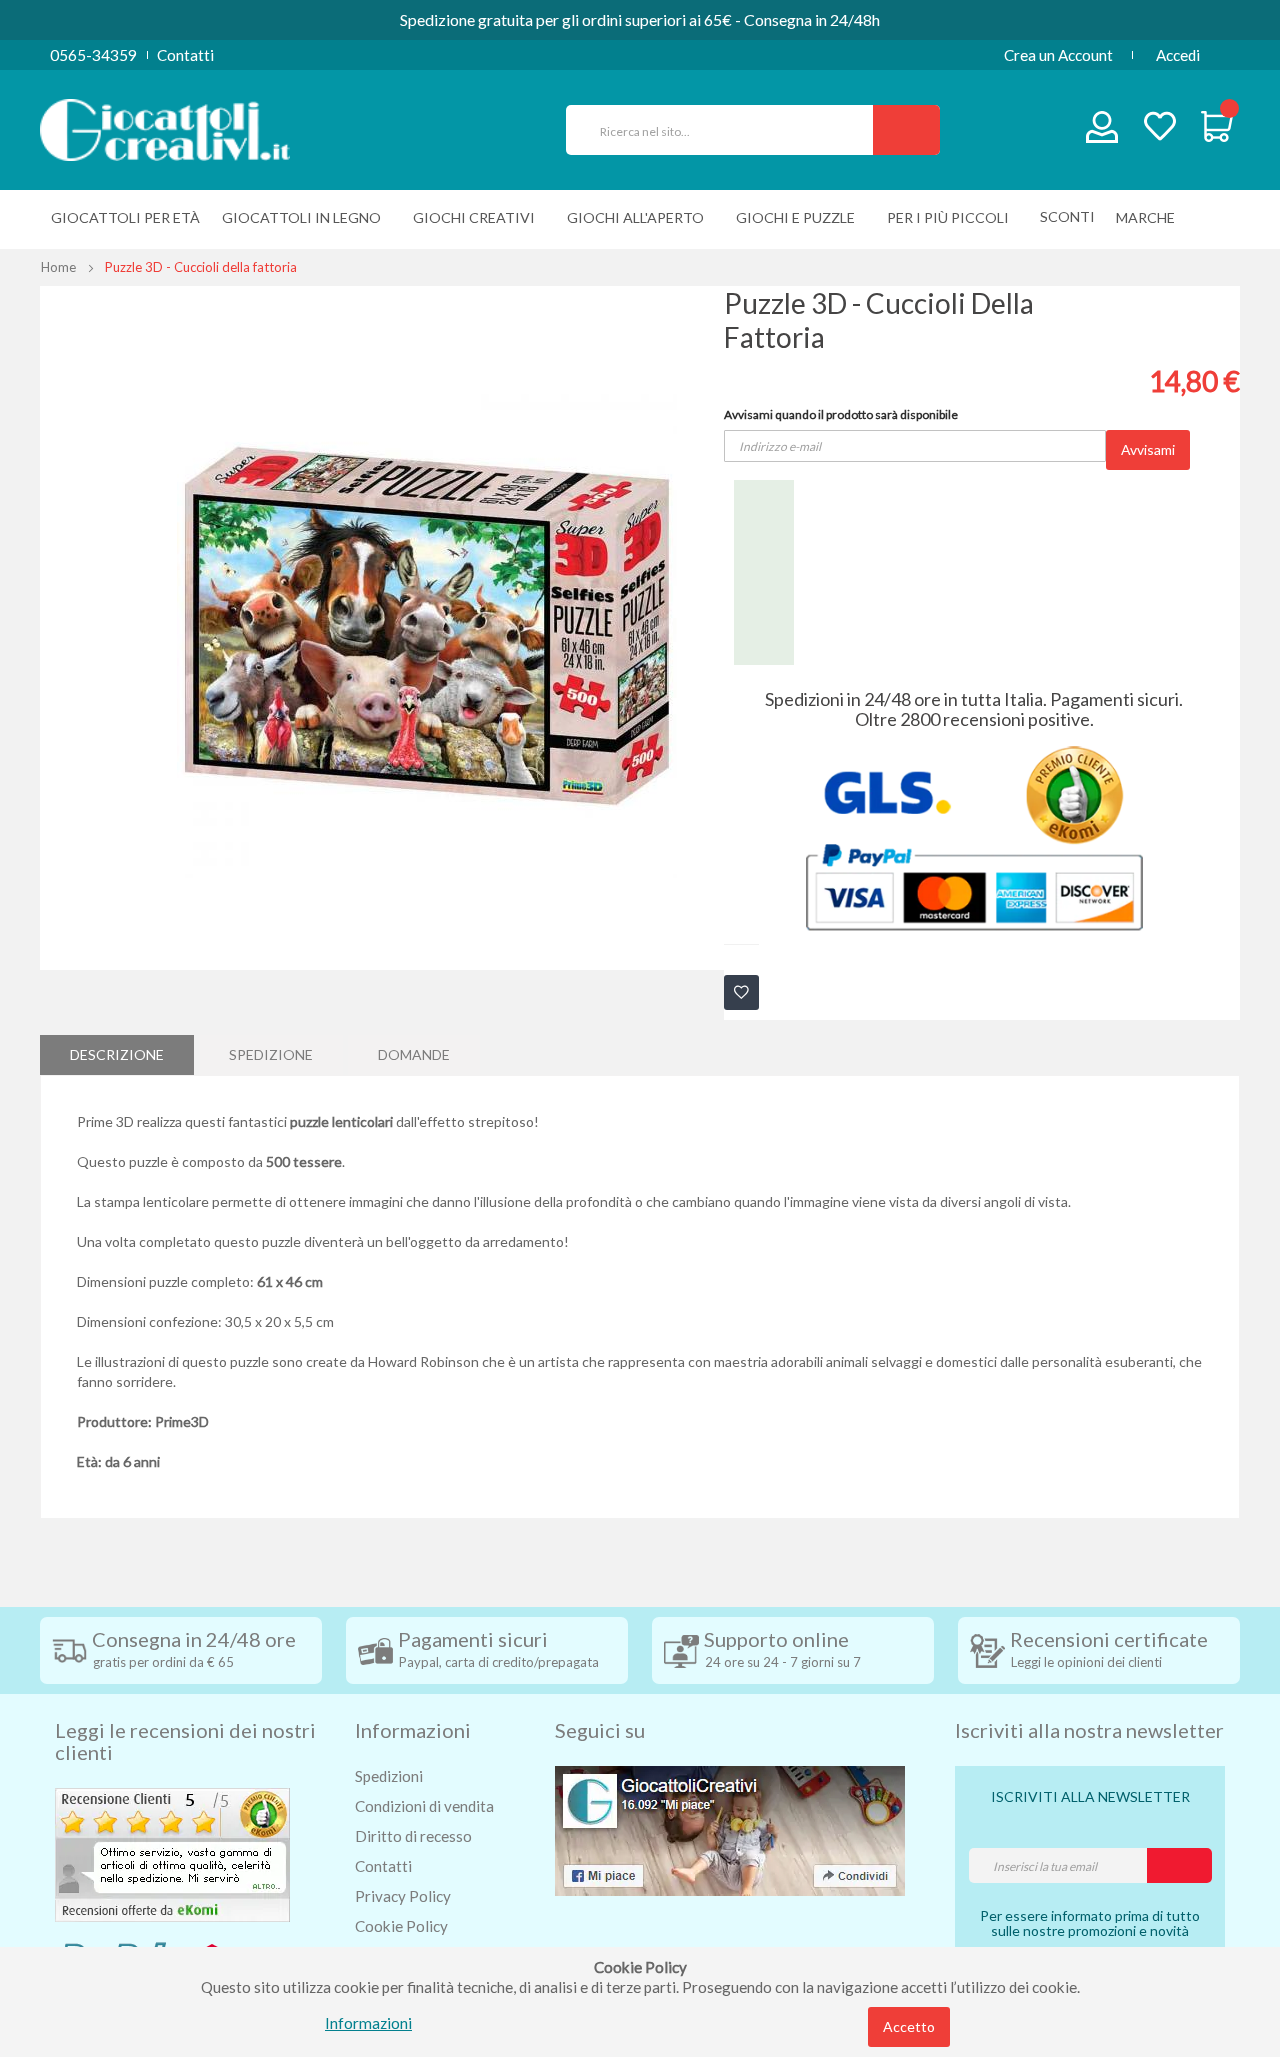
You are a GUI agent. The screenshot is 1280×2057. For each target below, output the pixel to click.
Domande (414, 1054)
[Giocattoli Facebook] (730, 1829)
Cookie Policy (401, 1926)
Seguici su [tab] (600, 1730)
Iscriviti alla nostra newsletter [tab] (1089, 1730)
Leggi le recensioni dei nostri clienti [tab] (185, 1741)
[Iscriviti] (1179, 1865)
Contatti (185, 55)
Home (58, 267)
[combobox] (728, 130)
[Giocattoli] (165, 128)
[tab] (117, 1055)
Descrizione (117, 1054)
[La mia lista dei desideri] (1160, 128)
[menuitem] (1150, 217)
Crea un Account (1058, 55)
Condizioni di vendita (424, 1806)
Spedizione (271, 1054)
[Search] (906, 130)
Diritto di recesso (413, 1836)
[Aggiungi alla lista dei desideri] (741, 992)
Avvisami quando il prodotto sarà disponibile (841, 414)
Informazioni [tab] (413, 1730)
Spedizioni (389, 1776)
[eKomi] (172, 1853)
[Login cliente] (1102, 131)
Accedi (1178, 55)
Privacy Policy (403, 1896)
